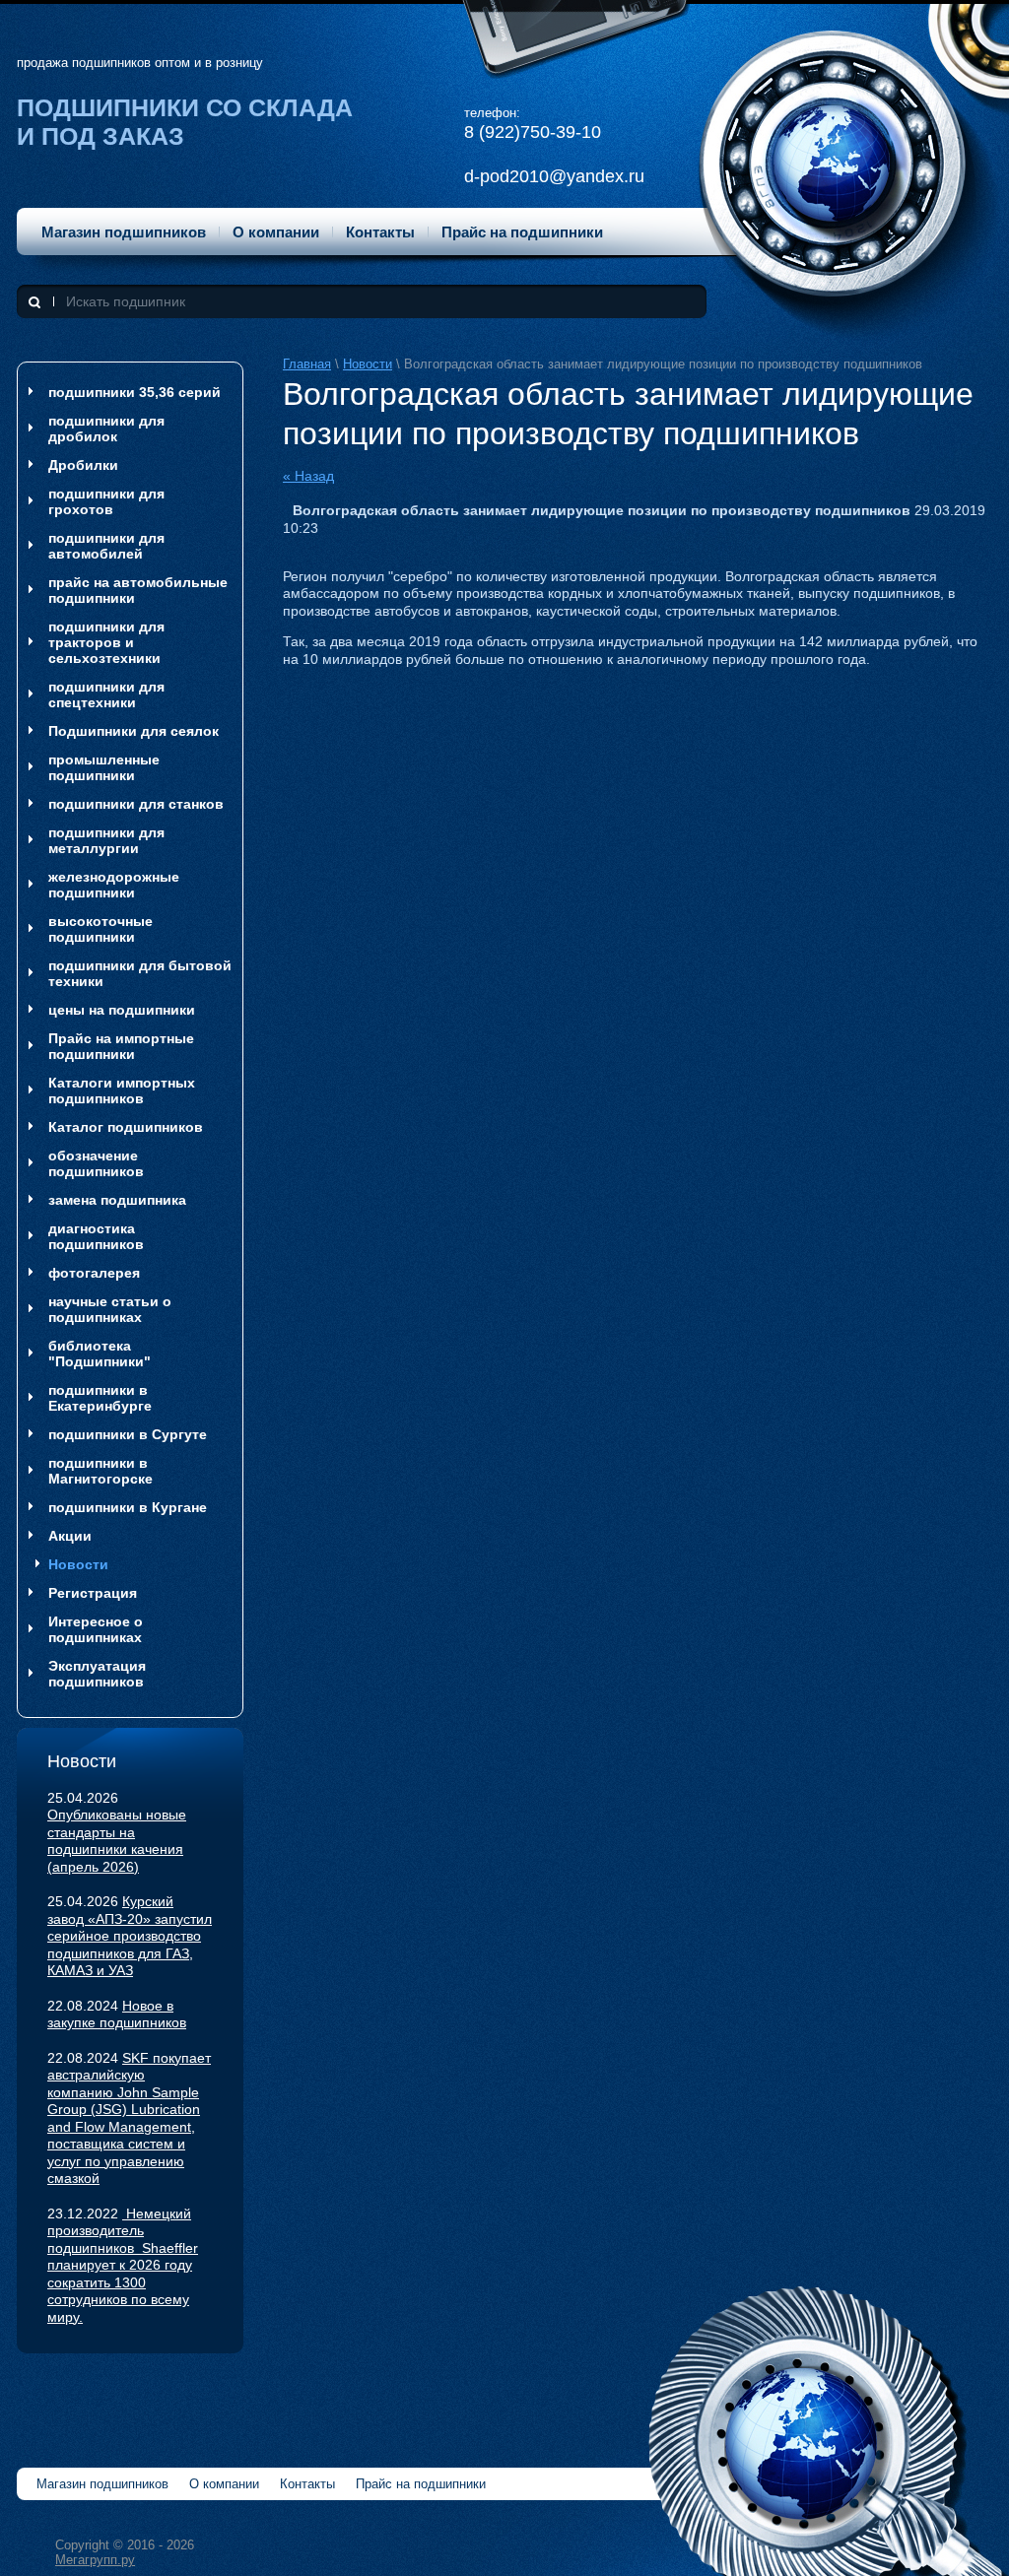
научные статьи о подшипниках (110, 1309)
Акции (70, 1536)
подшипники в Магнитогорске (101, 1471)
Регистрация (93, 1593)
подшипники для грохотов (106, 501)
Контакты (380, 232)
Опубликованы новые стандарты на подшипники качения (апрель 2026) (117, 1841)
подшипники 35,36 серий (135, 392)
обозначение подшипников (96, 1163)
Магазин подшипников (124, 232)
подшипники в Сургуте (128, 1434)
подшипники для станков (136, 804)
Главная (307, 364)
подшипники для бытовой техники (140, 973)
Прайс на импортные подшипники (121, 1046)
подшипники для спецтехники (106, 694)
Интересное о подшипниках (96, 1629)
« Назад (308, 476)
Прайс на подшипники (522, 232)
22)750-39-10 (548, 132)
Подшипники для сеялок (134, 731)
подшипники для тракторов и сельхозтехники (106, 642)
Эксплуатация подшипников (97, 1674)
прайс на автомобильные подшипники (138, 590)
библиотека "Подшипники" (100, 1354)
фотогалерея (94, 1273)
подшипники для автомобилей (106, 546)
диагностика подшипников (96, 1236)
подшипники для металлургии (106, 840)
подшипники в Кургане (128, 1507)
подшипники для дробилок (106, 429)
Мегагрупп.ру (95, 2560)
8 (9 (479, 132)
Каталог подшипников (126, 1127)
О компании (276, 232)
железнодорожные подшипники (114, 885)
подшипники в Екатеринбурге (100, 1398)
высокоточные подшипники (101, 929)
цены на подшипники (122, 1010)
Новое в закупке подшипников (117, 2015)
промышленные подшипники (104, 767)
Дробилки (83, 465)
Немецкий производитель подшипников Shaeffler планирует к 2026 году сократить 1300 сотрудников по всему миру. (123, 2265)
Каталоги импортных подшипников (122, 1090)
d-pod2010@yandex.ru (554, 176)
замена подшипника (117, 1200)
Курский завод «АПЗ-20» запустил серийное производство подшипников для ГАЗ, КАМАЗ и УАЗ (130, 1936)
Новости (368, 364)
